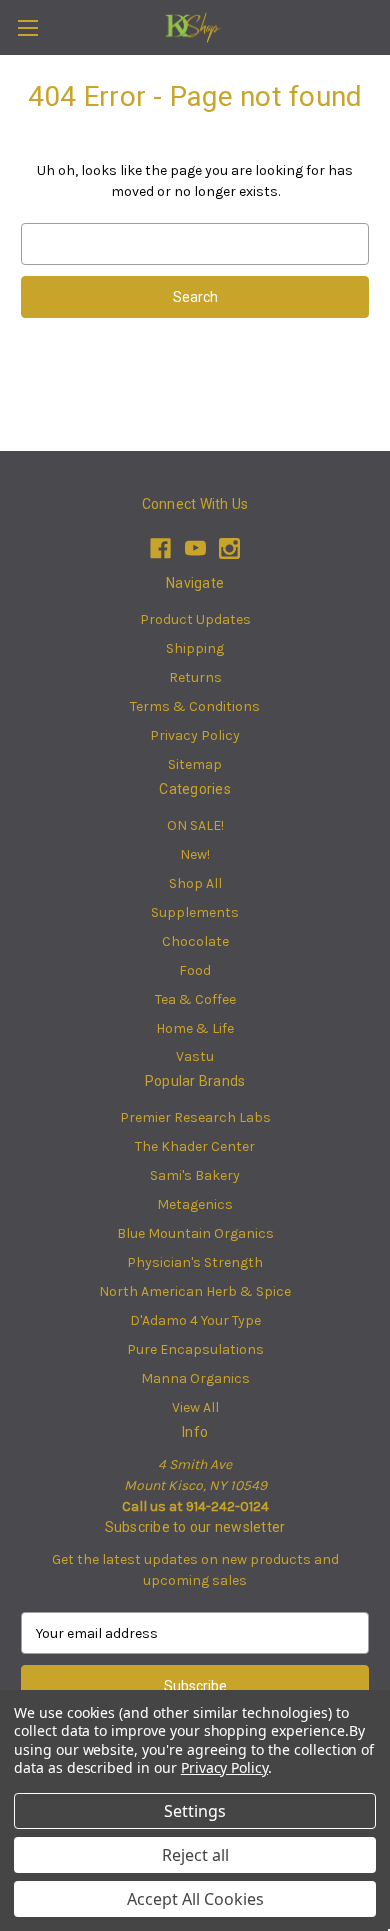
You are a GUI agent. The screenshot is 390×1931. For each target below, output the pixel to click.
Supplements (195, 912)
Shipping (195, 648)
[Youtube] (195, 548)
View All (195, 1407)
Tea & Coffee (195, 999)
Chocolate (195, 941)
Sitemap (195, 764)
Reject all (195, 1855)
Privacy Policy (195, 735)
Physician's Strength (195, 1262)
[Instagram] (229, 548)
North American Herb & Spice (195, 1291)
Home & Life (195, 1028)
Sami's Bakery (195, 1175)
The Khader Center (195, 1146)
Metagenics (195, 1204)
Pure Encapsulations (195, 1349)
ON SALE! (195, 825)
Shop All (195, 883)
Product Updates (195, 619)
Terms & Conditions (195, 706)
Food (195, 970)
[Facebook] (160, 548)
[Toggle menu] (27, 27)
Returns (195, 677)
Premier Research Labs (195, 1117)
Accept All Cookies (195, 1899)
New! (195, 854)
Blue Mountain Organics (195, 1233)
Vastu (195, 1056)
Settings (195, 1811)
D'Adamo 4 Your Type (195, 1320)
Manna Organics (195, 1378)
